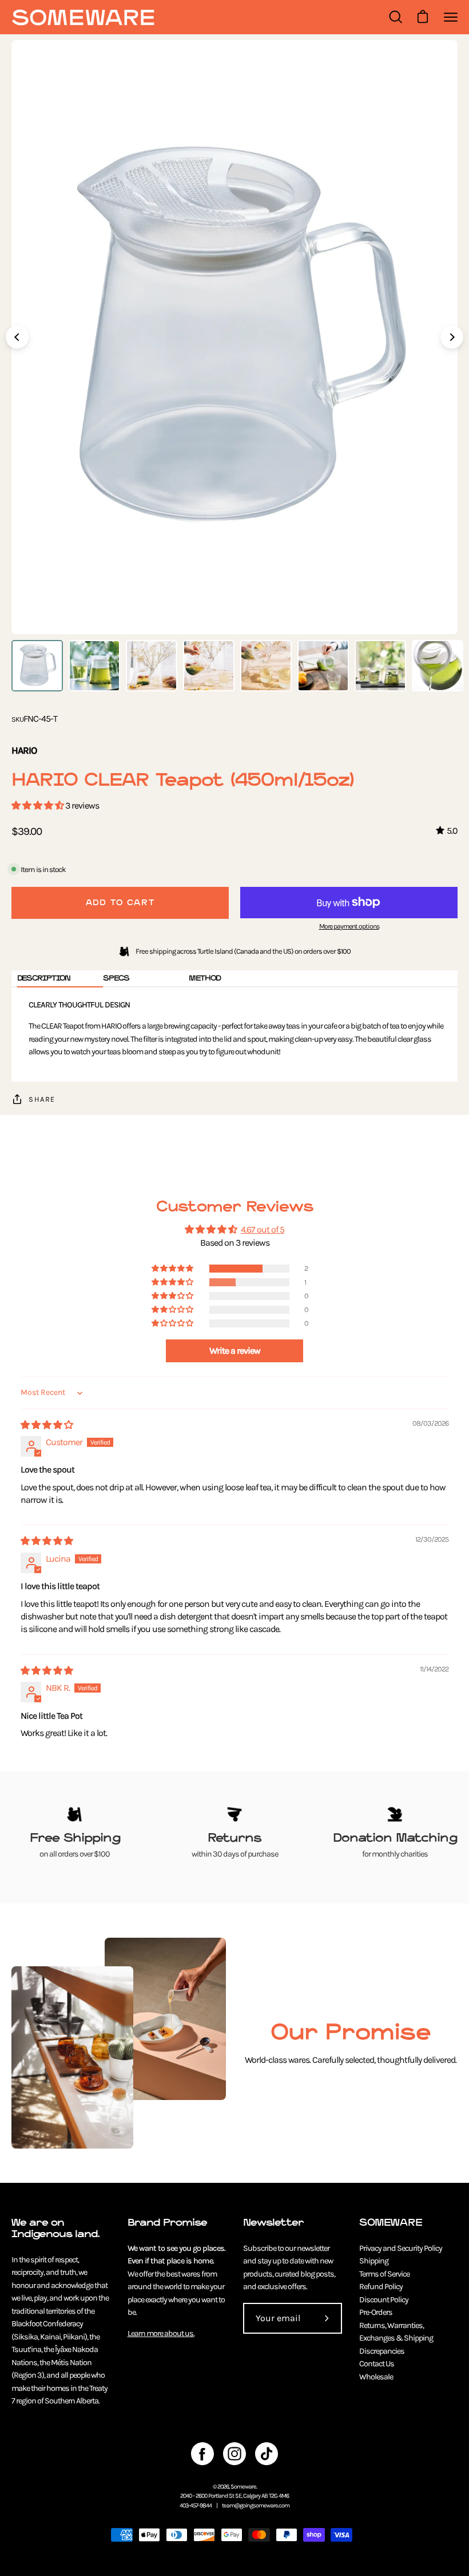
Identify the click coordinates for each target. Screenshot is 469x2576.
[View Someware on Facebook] (202, 2454)
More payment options (349, 926)
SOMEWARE (391, 2223)
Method (205, 978)
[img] (47, 1425)
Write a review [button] (235, 1351)
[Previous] (17, 337)
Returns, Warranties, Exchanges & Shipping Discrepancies (396, 2338)
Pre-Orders (376, 2312)
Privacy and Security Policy (401, 2248)
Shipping (374, 2261)
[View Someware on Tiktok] (267, 2454)
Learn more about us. (161, 2333)
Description (44, 978)
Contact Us (377, 2364)
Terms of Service (384, 2274)
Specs (116, 978)
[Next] (452, 337)
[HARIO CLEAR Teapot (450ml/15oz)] (37, 666)
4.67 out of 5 (263, 1229)
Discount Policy (384, 2300)
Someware (243, 2487)
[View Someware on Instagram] (234, 2454)
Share (42, 1099)
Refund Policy (381, 2287)
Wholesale (376, 2377)
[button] (38, 805)
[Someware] (83, 17)
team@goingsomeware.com (256, 2505)
